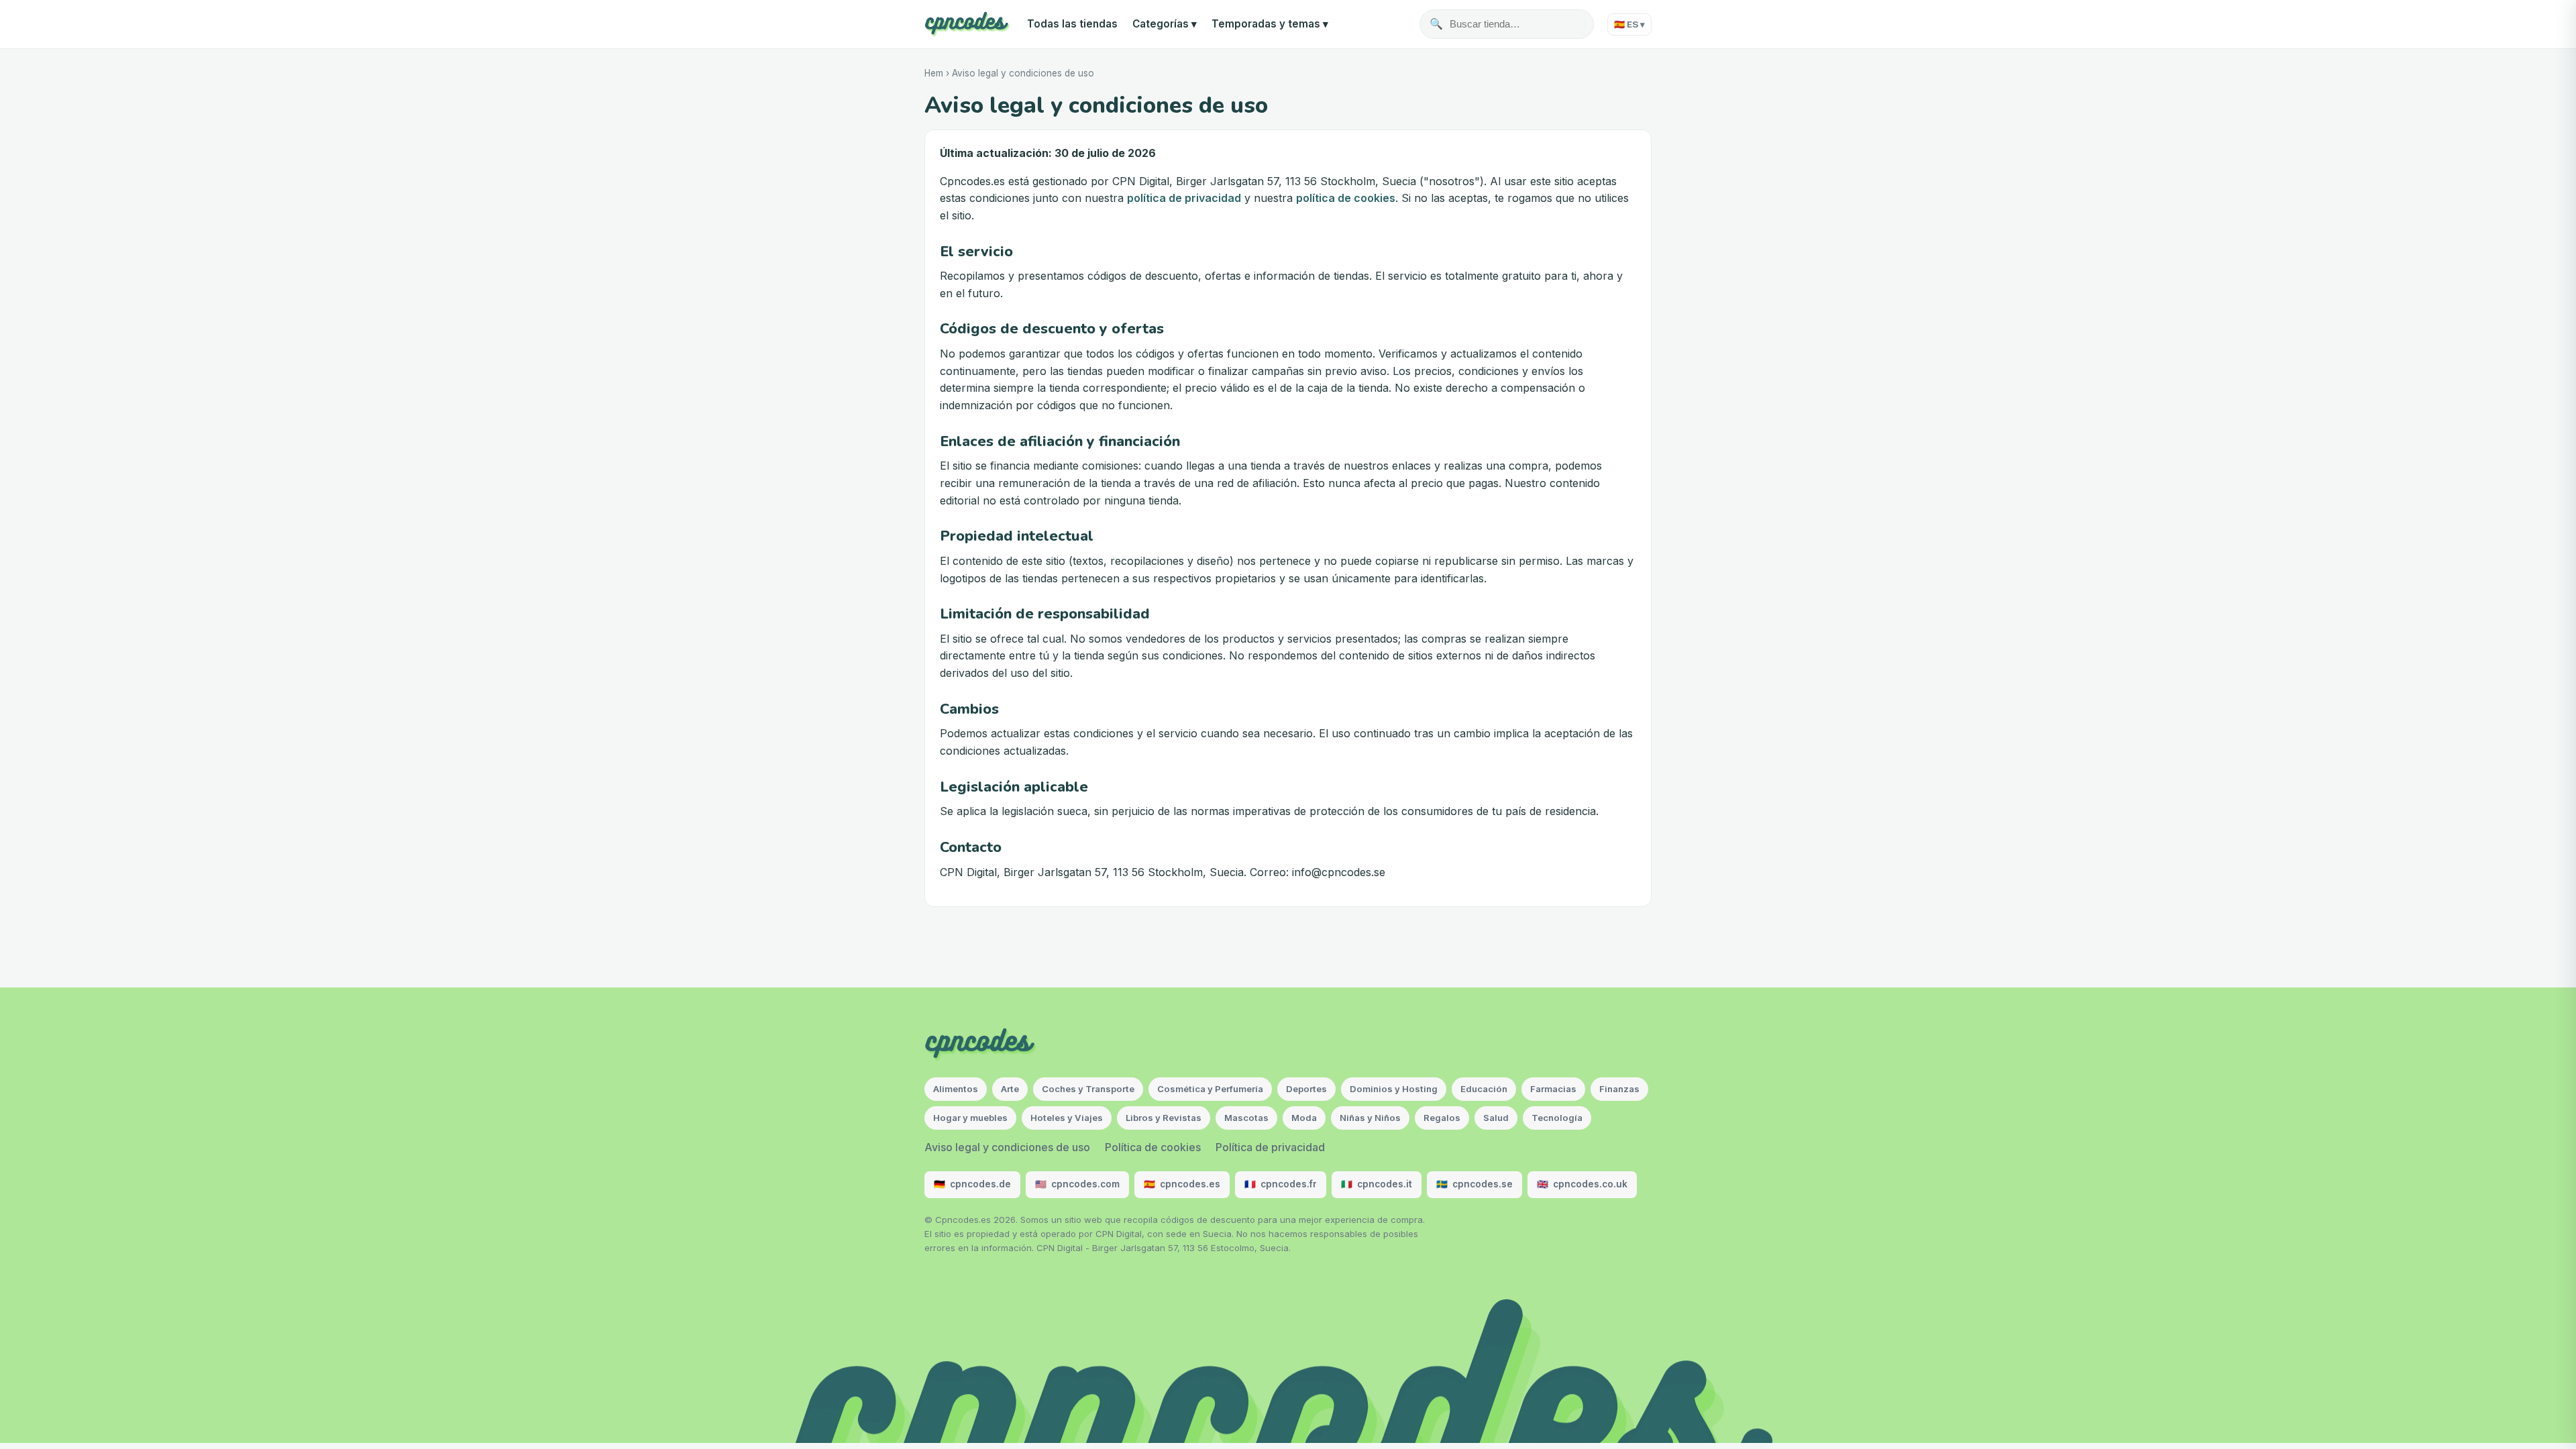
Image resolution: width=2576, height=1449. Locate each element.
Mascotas (1246, 1118)
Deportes (1306, 1089)
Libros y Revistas (1164, 1118)
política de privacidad (1184, 198)
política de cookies (1346, 198)
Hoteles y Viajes (1067, 1118)
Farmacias (1553, 1089)
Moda (1304, 1118)
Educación (1484, 1089)
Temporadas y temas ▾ (1270, 24)
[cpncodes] (967, 24)
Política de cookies (1153, 1147)
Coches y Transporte (1088, 1089)
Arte (1010, 1089)
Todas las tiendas (1072, 24)
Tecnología (1557, 1118)
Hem (934, 73)
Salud (1496, 1118)
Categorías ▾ (1165, 24)
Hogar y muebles (970, 1118)
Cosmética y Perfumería (1210, 1089)
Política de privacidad (1270, 1147)
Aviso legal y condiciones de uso (1007, 1147)
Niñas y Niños (1370, 1118)
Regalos (1442, 1118)
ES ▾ (1629, 24)
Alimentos (956, 1089)
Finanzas (1619, 1089)
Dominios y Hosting (1394, 1089)
